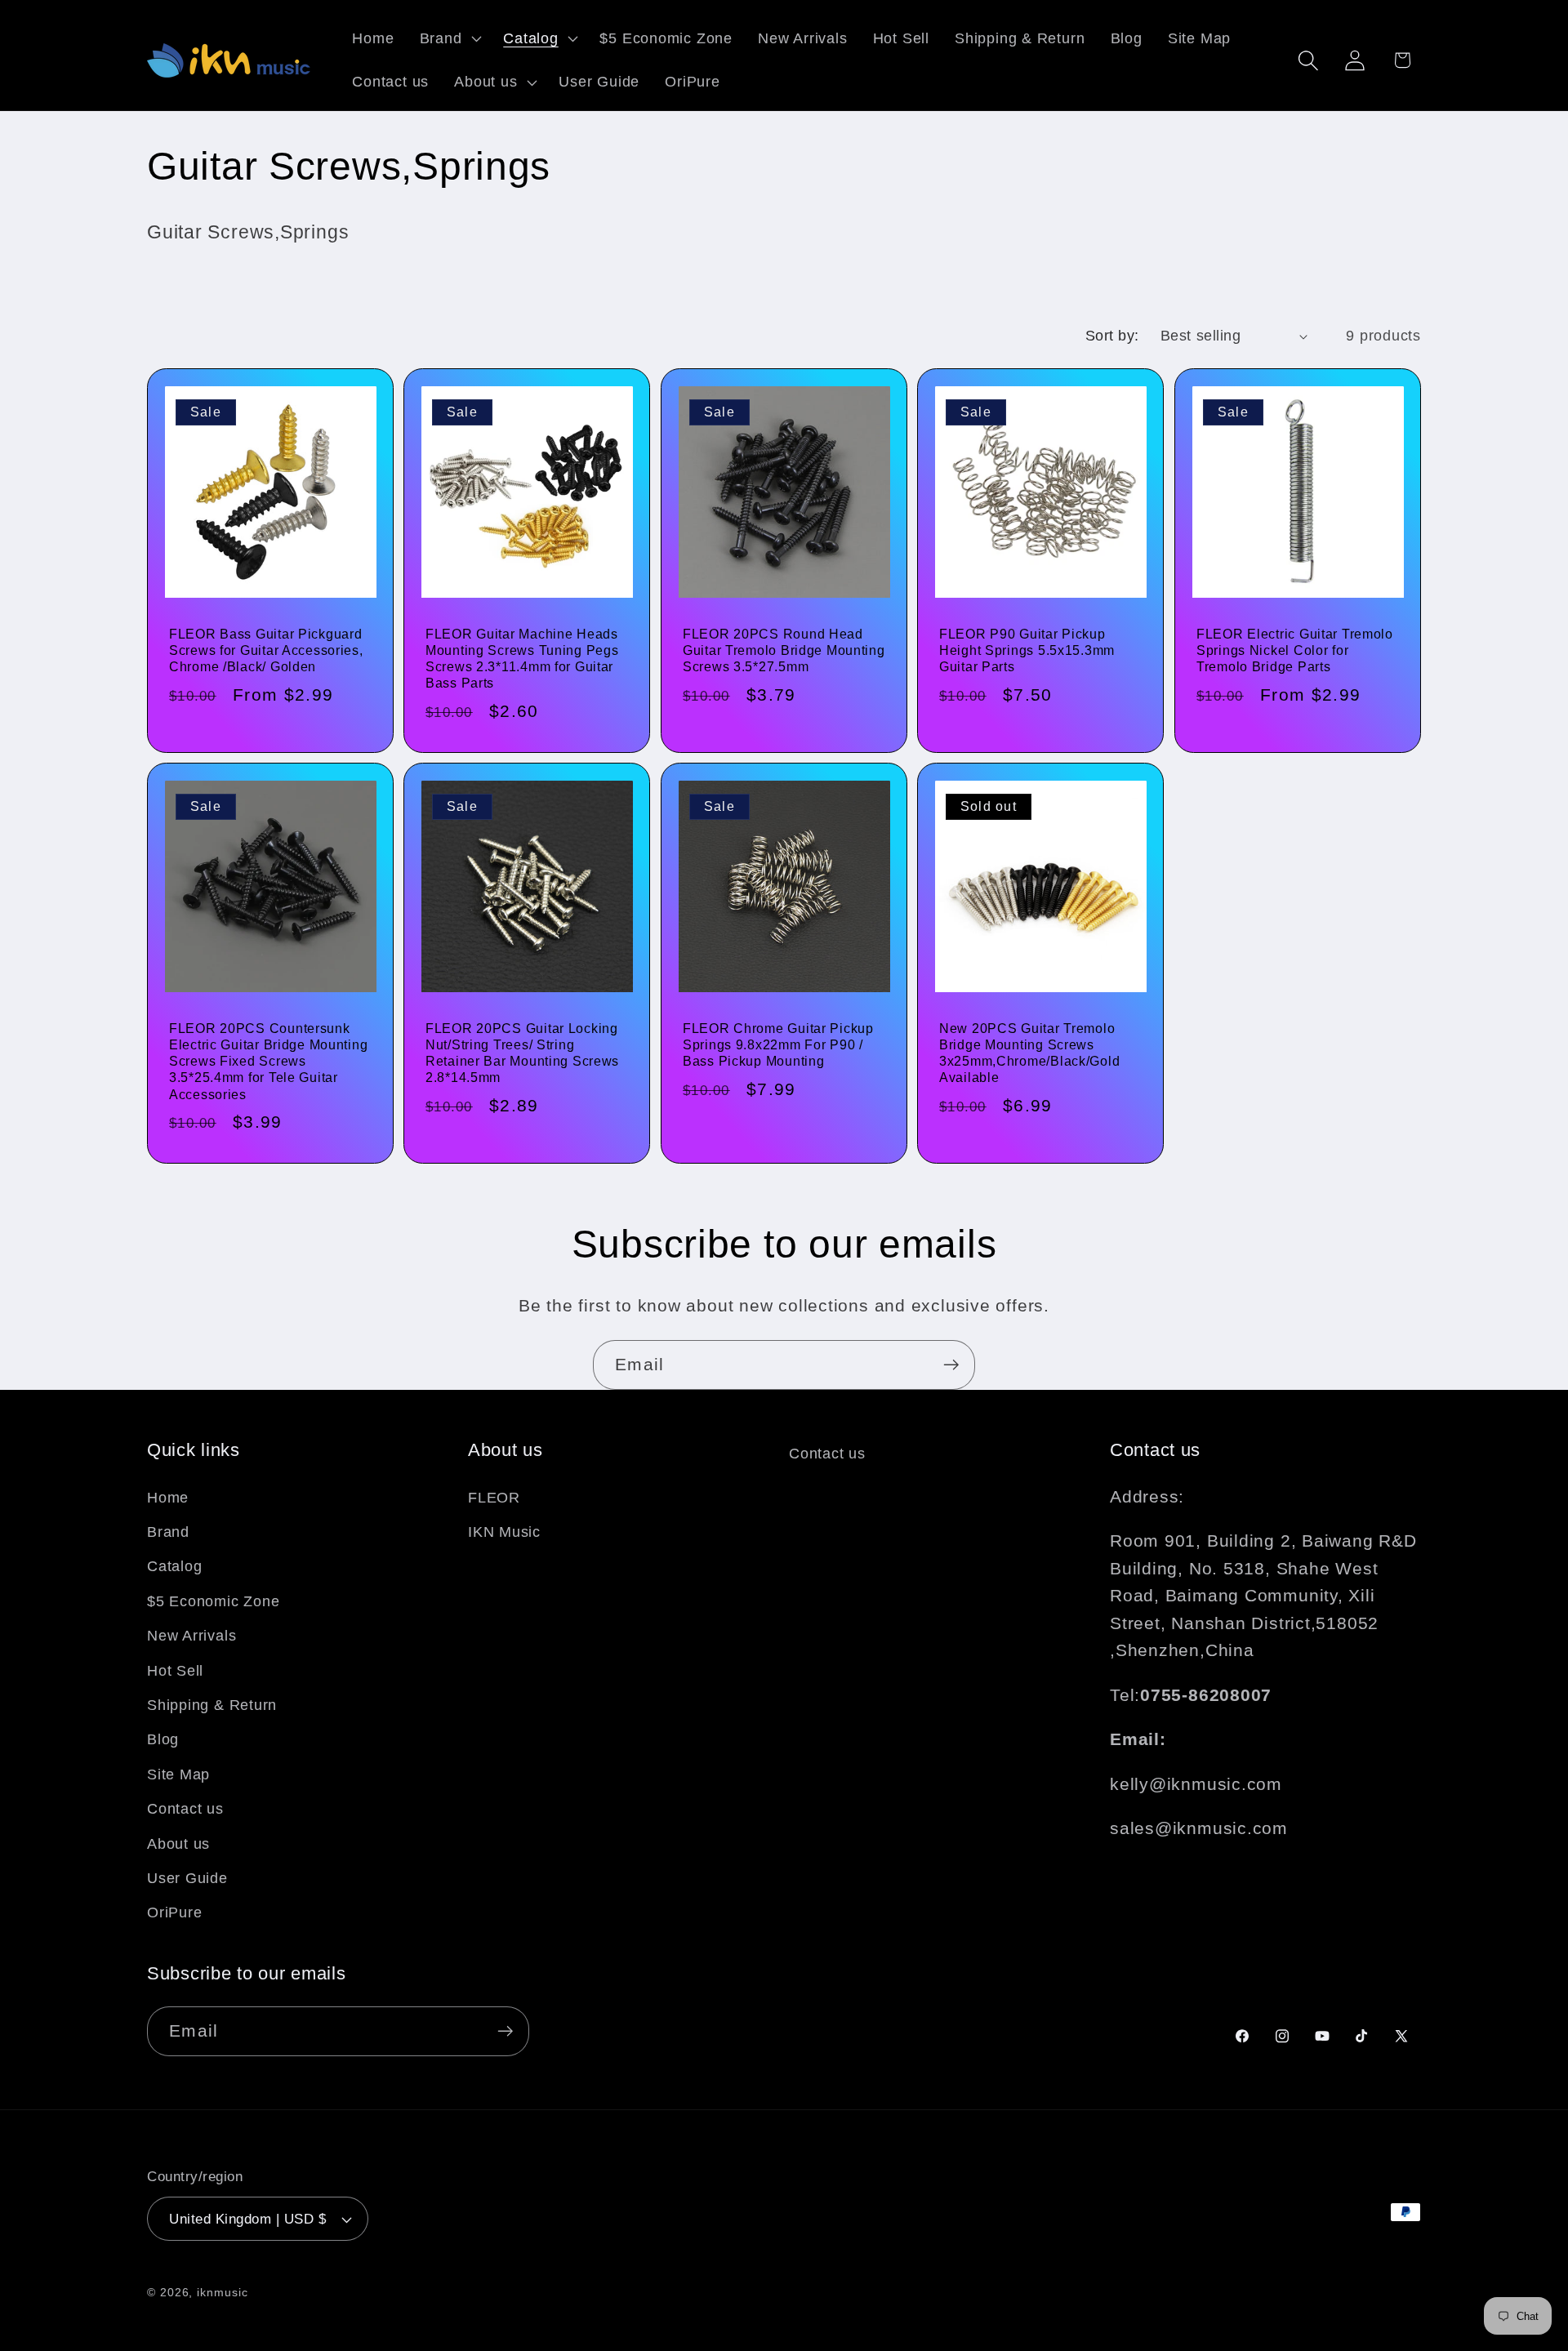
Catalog (174, 1566)
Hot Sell (175, 1671)
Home (168, 1498)
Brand (168, 1532)
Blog (163, 1739)
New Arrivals (192, 1636)
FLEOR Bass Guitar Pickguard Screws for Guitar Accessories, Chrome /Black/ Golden (266, 651)
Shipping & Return (212, 1705)
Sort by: (1112, 336)
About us (178, 1844)
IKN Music (504, 1532)
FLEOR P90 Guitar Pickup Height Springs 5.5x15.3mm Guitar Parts (1027, 651)
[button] (449, 38)
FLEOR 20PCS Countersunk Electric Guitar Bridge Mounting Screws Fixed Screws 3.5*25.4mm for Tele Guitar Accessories (268, 1062)
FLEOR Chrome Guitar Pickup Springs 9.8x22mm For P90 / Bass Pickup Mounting (778, 1045)
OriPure (174, 1912)
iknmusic (222, 2292)
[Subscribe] (951, 1365)
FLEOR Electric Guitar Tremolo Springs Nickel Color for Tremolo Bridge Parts (1295, 651)
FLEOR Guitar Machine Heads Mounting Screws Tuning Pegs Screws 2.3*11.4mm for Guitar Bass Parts (522, 659)
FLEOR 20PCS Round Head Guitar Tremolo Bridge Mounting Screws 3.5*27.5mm (784, 651)
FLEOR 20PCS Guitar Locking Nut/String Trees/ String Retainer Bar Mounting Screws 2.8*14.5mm (522, 1053)
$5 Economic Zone (213, 1601)
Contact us (185, 1809)
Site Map (178, 1774)
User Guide (187, 1878)
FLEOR (494, 1498)
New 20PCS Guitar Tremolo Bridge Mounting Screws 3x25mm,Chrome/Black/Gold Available (1029, 1053)
